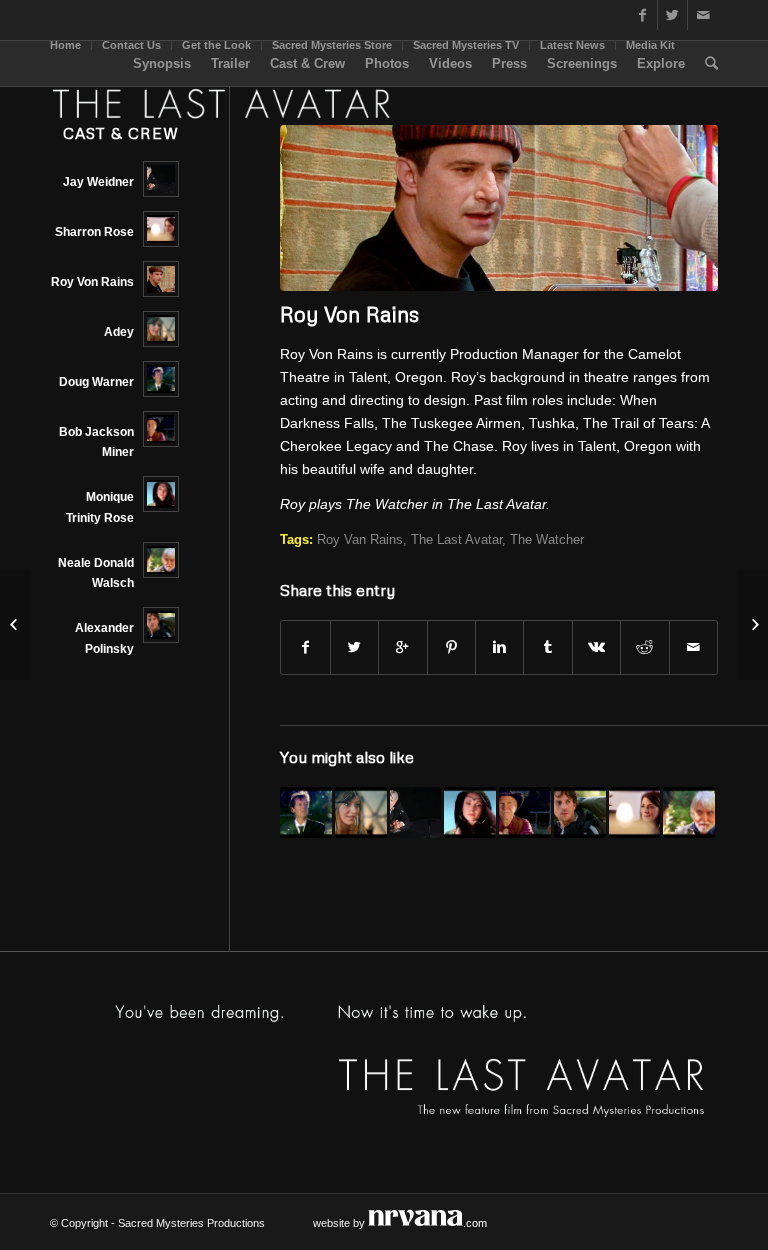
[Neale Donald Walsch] (689, 813)
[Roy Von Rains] (499, 208)
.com (475, 1223)
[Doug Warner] (306, 813)
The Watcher (547, 540)
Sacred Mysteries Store (332, 45)
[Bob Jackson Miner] (525, 813)
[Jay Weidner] (416, 813)
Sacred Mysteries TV (466, 45)
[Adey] (361, 813)
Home (65, 45)
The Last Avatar (456, 540)
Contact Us (131, 45)
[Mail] (703, 15)
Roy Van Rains (360, 540)
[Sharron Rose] (635, 813)
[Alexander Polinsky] (580, 813)
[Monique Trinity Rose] (470, 813)
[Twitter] (672, 15)
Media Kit (650, 45)
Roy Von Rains (349, 314)
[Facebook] (642, 15)
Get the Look (216, 45)
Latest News (572, 45)
